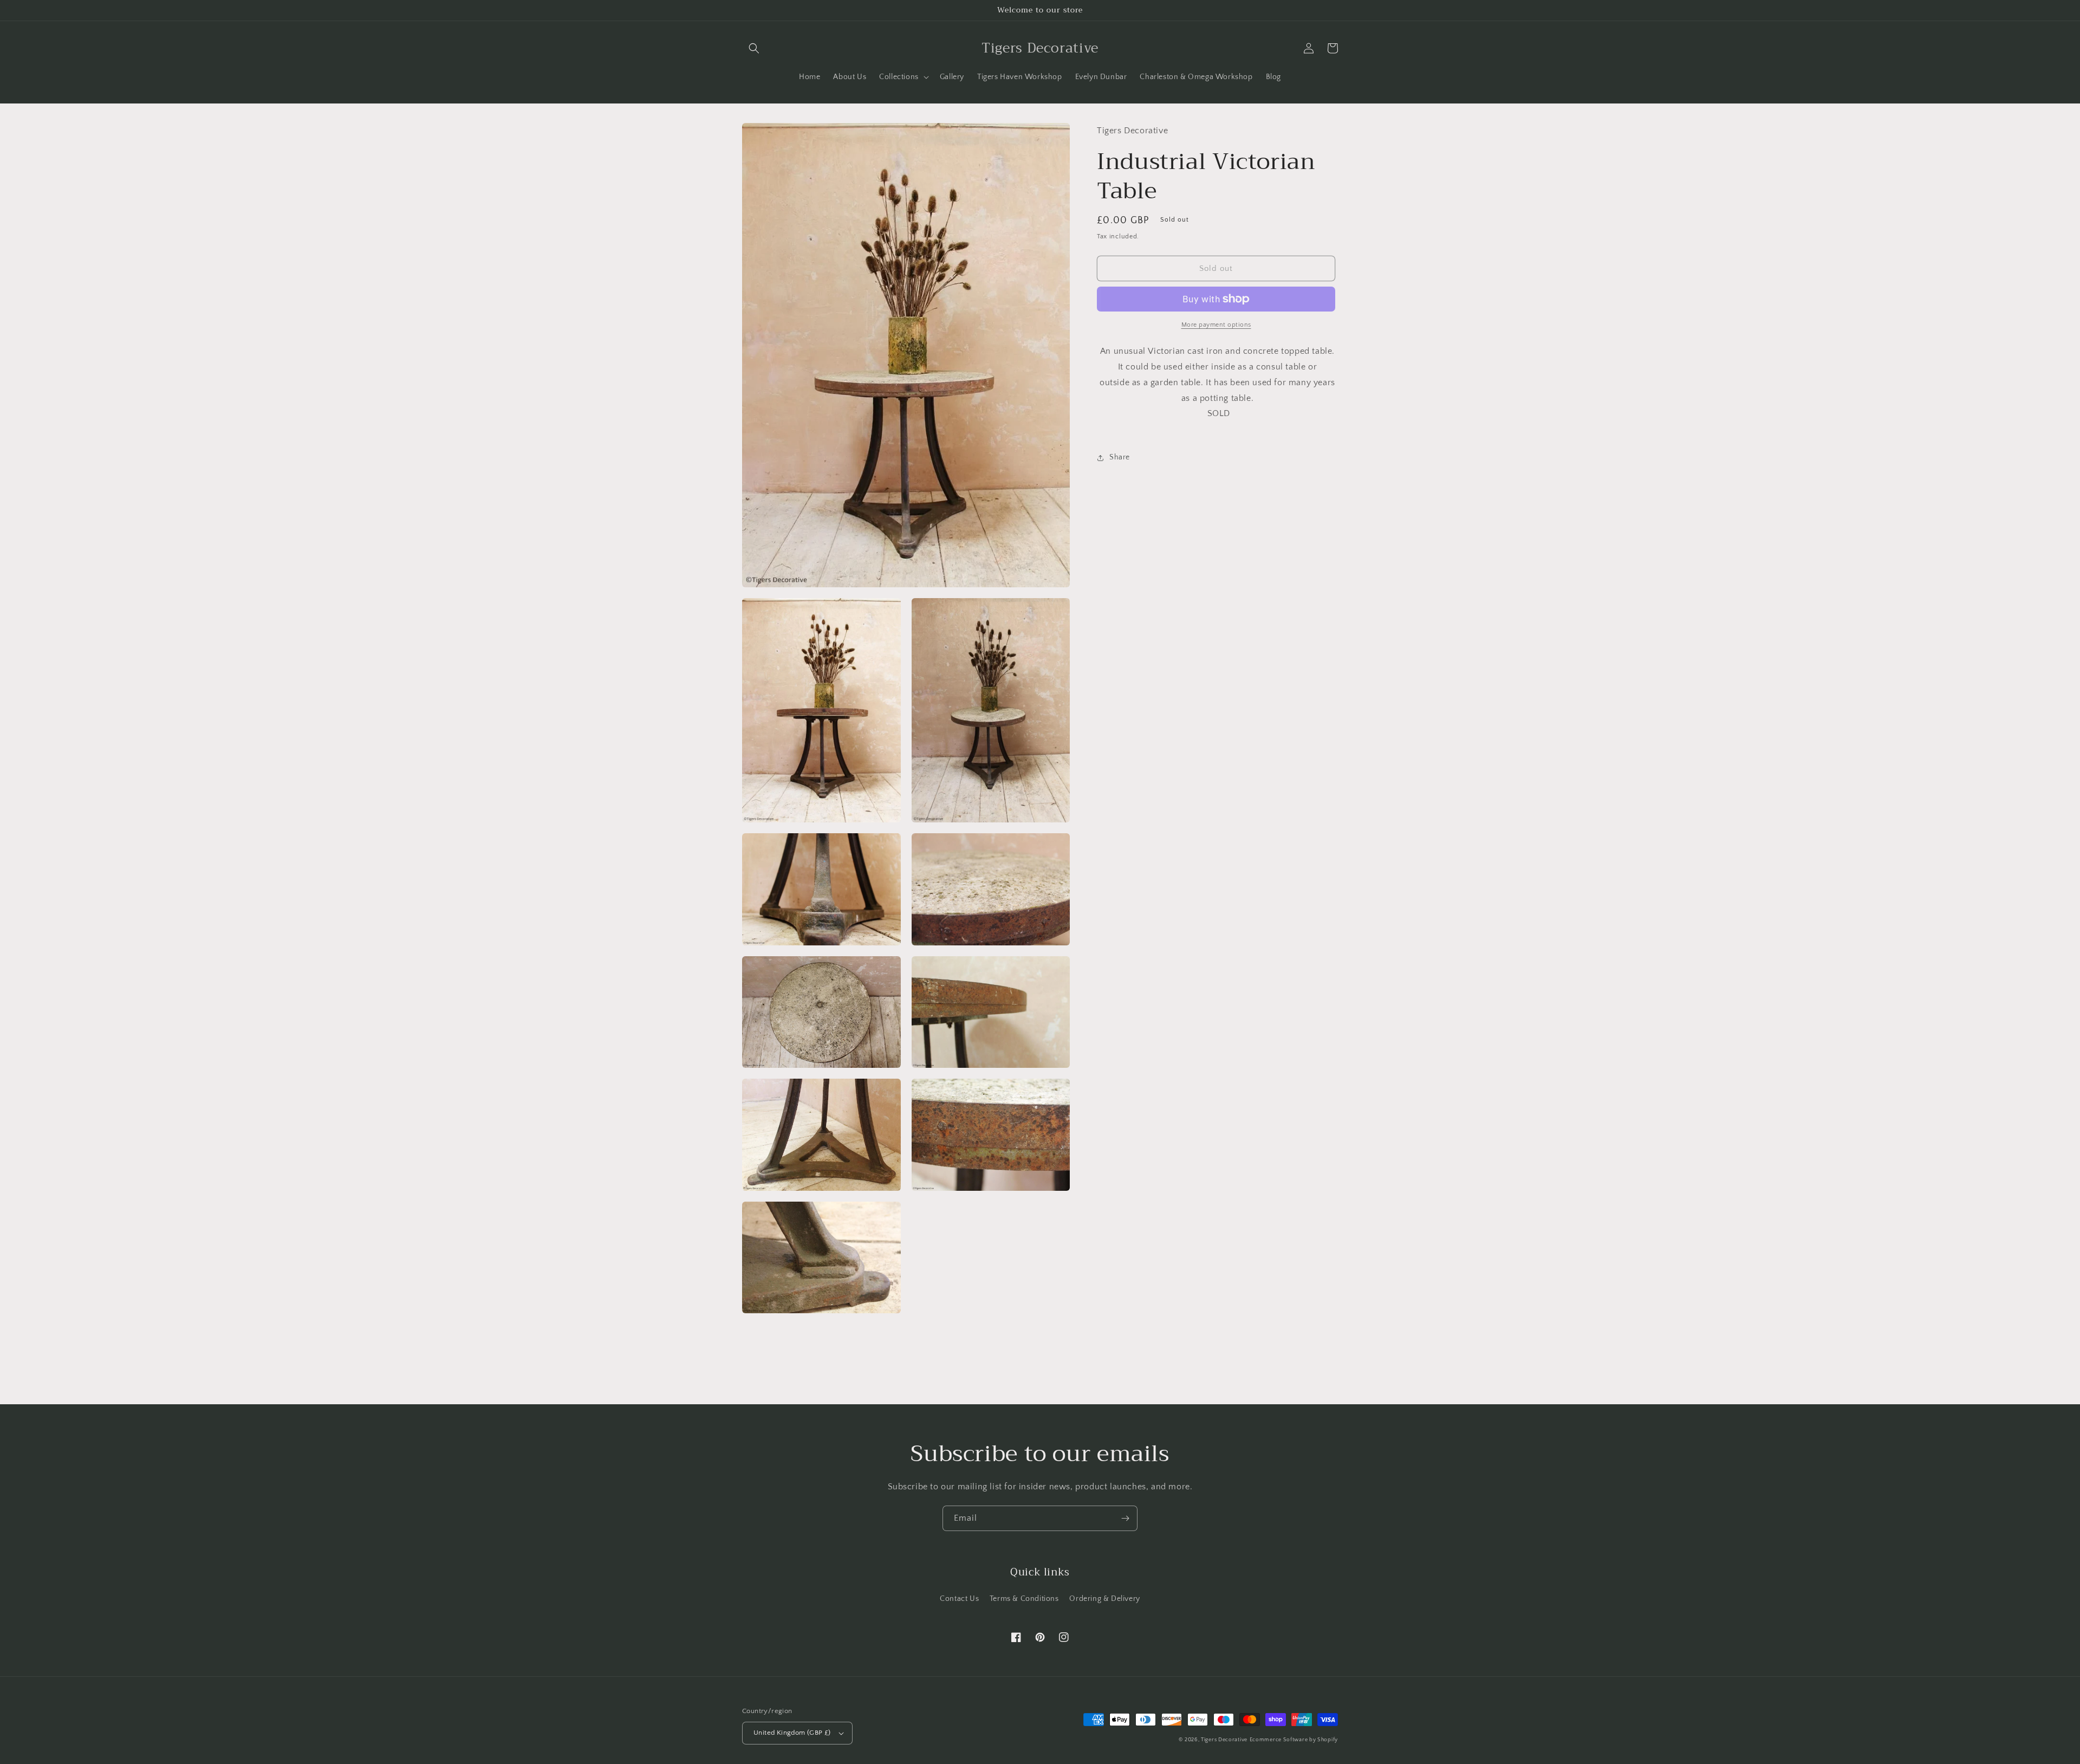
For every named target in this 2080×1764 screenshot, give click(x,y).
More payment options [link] (1216, 325)
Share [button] (1120, 457)
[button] (754, 48)
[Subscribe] (1125, 1518)
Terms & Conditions (1024, 1599)
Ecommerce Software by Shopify (1294, 1740)
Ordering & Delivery (1104, 1599)
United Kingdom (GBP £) (792, 1733)
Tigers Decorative (1224, 1740)
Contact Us (959, 1599)
